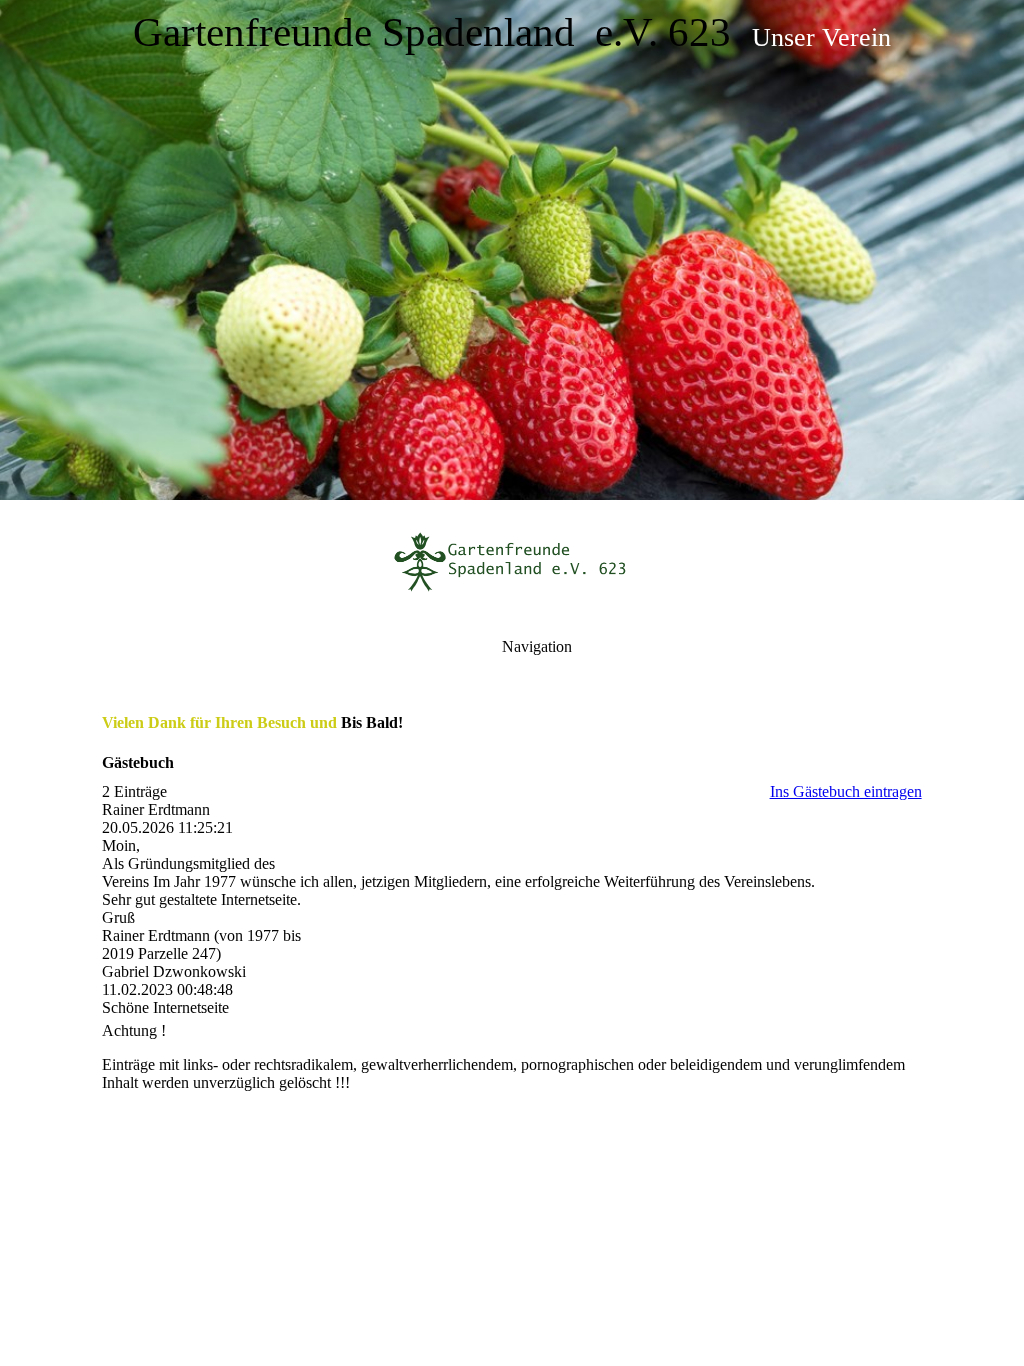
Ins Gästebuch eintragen (846, 791)
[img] (512, 250)
